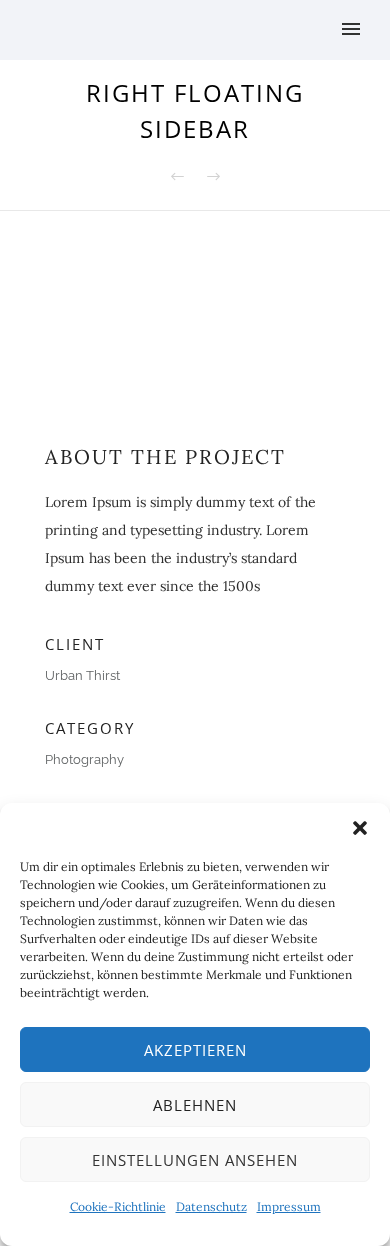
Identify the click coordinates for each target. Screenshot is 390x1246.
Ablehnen (195, 1105)
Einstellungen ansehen (195, 1160)
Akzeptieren (195, 1050)
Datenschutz (211, 1206)
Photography (84, 759)
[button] (360, 828)
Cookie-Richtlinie (118, 1206)
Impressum (289, 1206)
